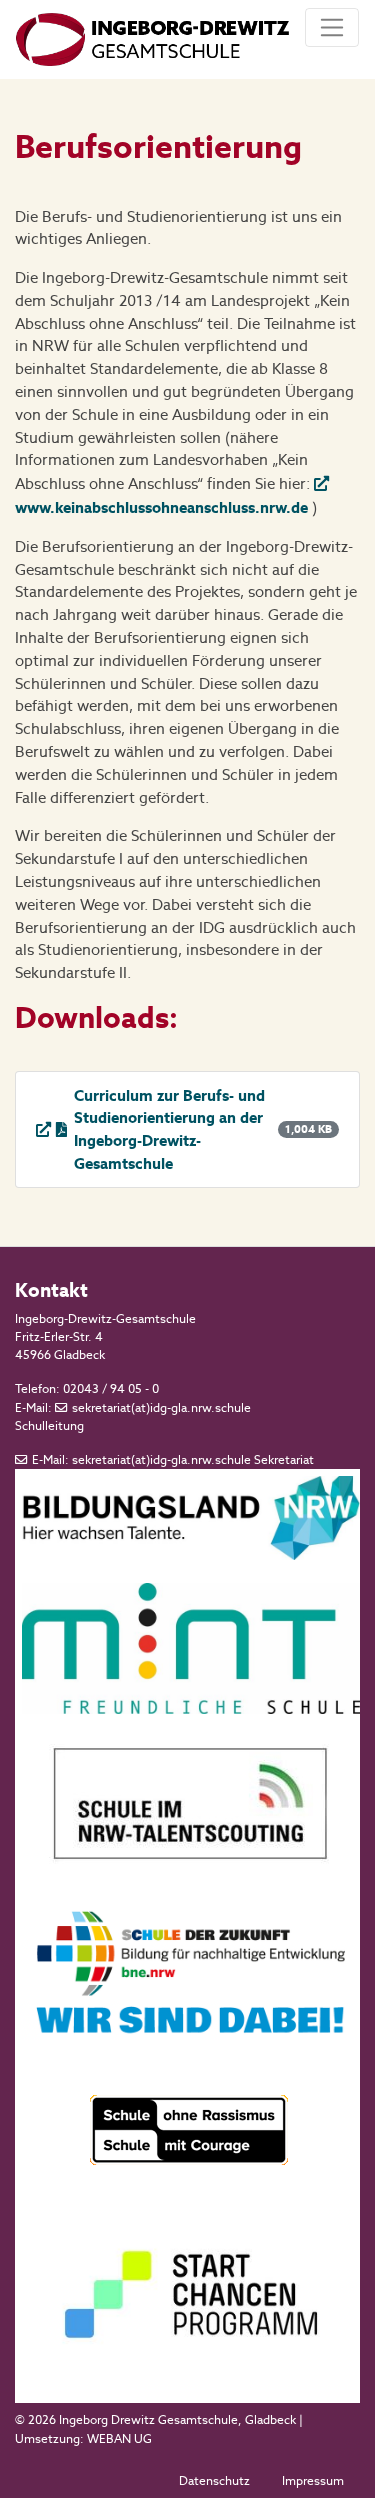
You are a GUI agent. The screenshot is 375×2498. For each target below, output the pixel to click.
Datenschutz (214, 2481)
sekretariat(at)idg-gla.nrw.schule (161, 1408)
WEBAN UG (119, 2439)
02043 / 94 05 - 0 (111, 1389)
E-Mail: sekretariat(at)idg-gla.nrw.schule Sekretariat (173, 1460)
